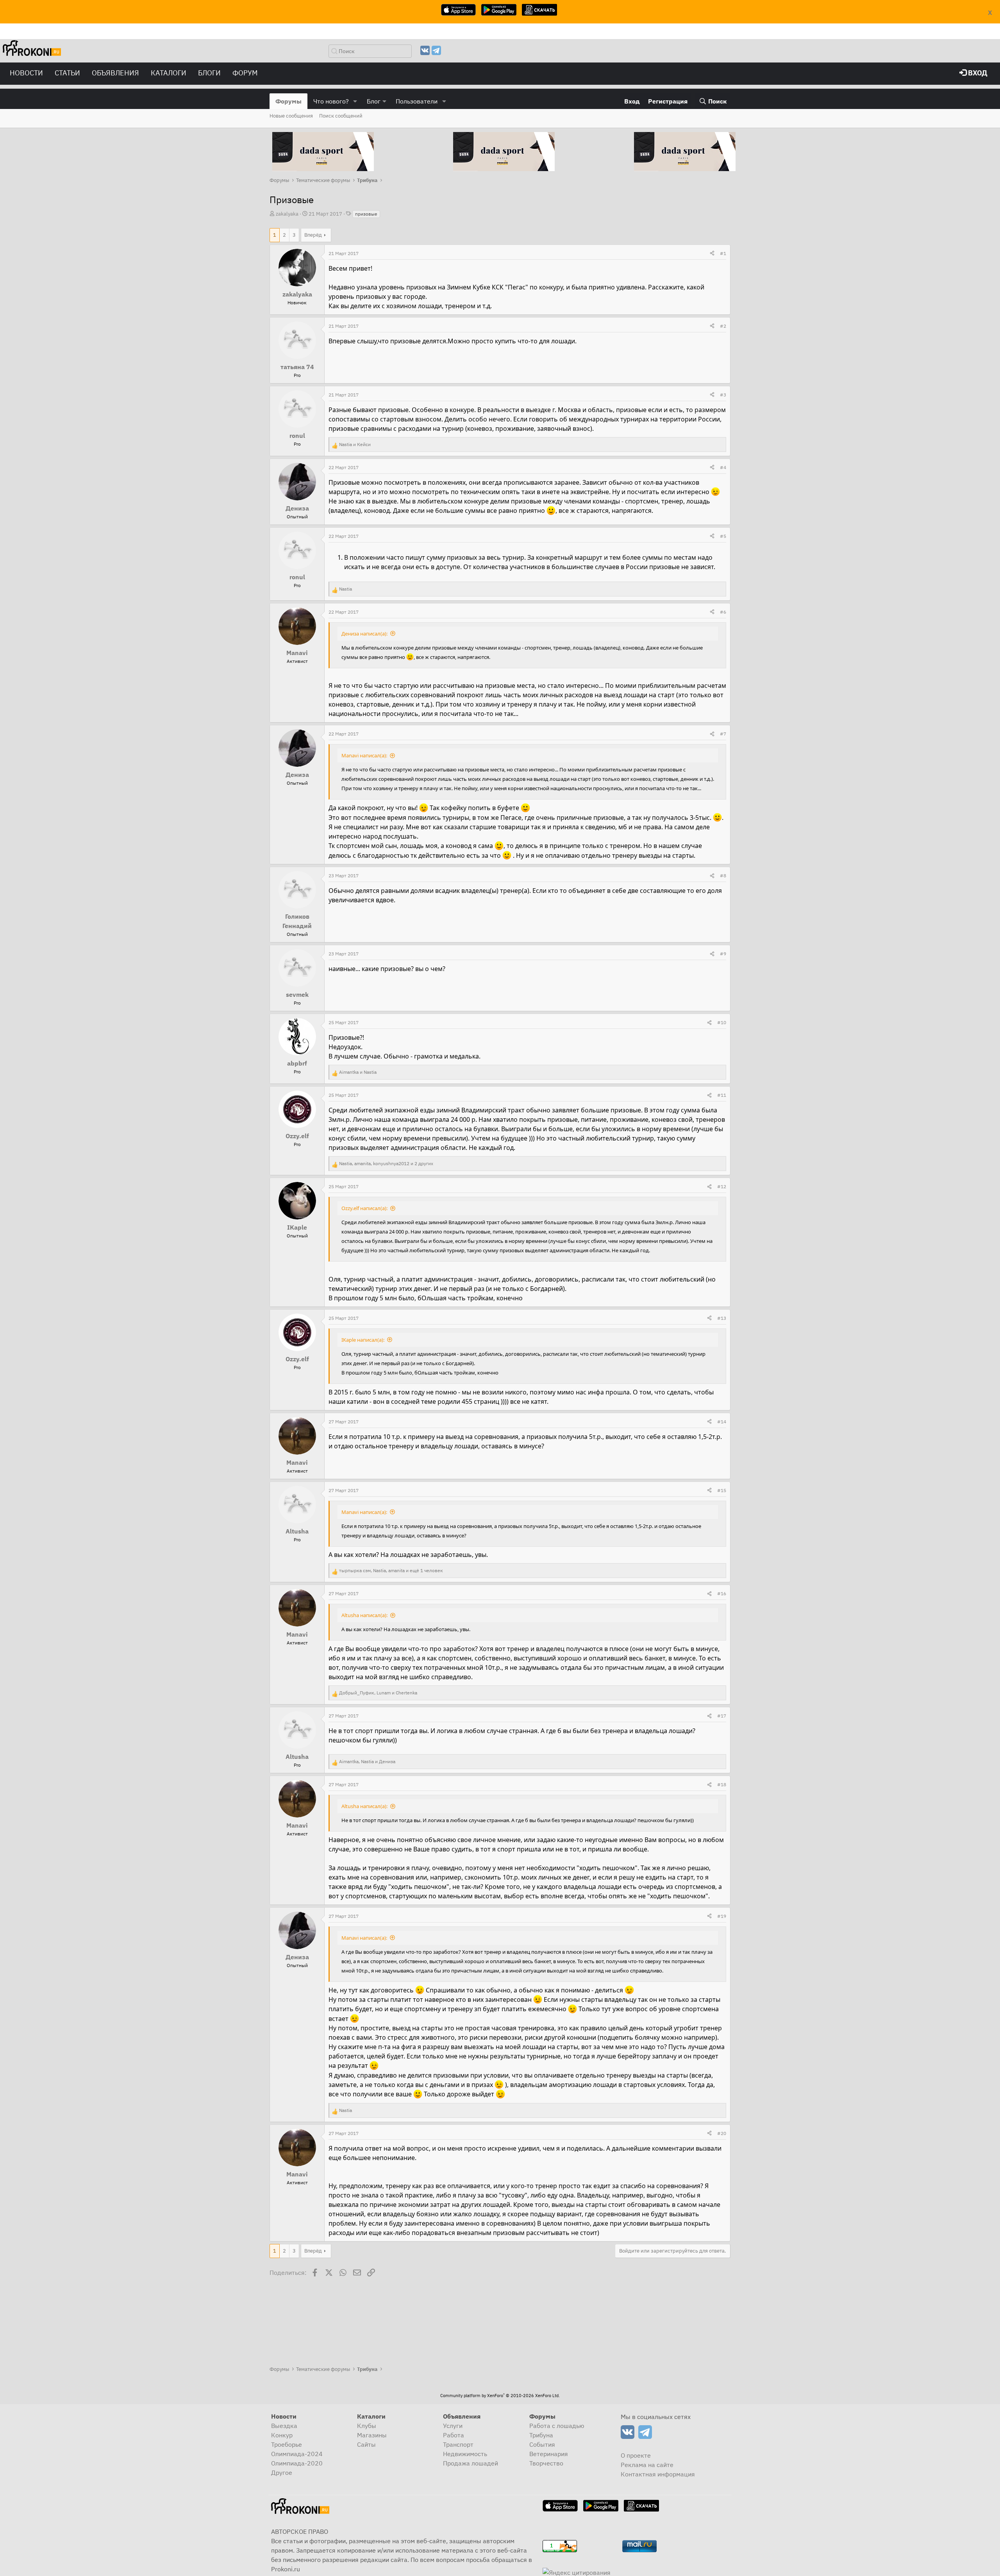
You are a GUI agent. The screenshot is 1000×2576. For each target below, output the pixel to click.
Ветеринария (549, 2454)
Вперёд (313, 235)
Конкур (282, 2435)
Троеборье (287, 2444)
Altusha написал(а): (364, 1615)
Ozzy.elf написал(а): (364, 1208)
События (542, 2444)
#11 (722, 1095)
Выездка (284, 2426)
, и (378, 1693)
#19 (722, 1916)
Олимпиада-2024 (297, 2454)
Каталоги (169, 73)
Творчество (546, 2463)
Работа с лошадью (557, 2426)
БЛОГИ (209, 73)
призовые (366, 214)
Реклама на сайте (647, 2465)
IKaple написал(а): (363, 1340)
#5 (723, 536)
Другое (282, 2472)
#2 (723, 326)
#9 (723, 954)
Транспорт (458, 2444)
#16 (722, 1593)
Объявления (115, 73)
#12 (722, 1186)
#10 (722, 1022)
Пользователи (417, 101)
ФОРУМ (245, 73)
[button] (355, 101)
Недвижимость (465, 2454)
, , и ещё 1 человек (391, 1570)
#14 (722, 1422)
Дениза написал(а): (364, 634)
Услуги (453, 2426)
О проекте (636, 2455)
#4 (723, 467)
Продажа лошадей (471, 2463)
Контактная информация (658, 2474)
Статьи (67, 73)
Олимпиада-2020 (297, 2463)
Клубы (367, 2426)
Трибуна (541, 2435)
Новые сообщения (291, 116)
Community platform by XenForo (500, 2396)
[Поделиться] (712, 253)
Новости (26, 73)
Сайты (366, 2444)
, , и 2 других (386, 1163)
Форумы (288, 101)
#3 (723, 395)
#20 (722, 2133)
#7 (723, 734)
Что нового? (331, 101)
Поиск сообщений (341, 116)
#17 (722, 1716)
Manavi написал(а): (364, 755)
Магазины (372, 2435)
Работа (454, 2435)
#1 (723, 253)
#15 (722, 1490)
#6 (723, 612)
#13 (722, 1318)
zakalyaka (287, 214)
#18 (722, 1784)
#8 (723, 876)
